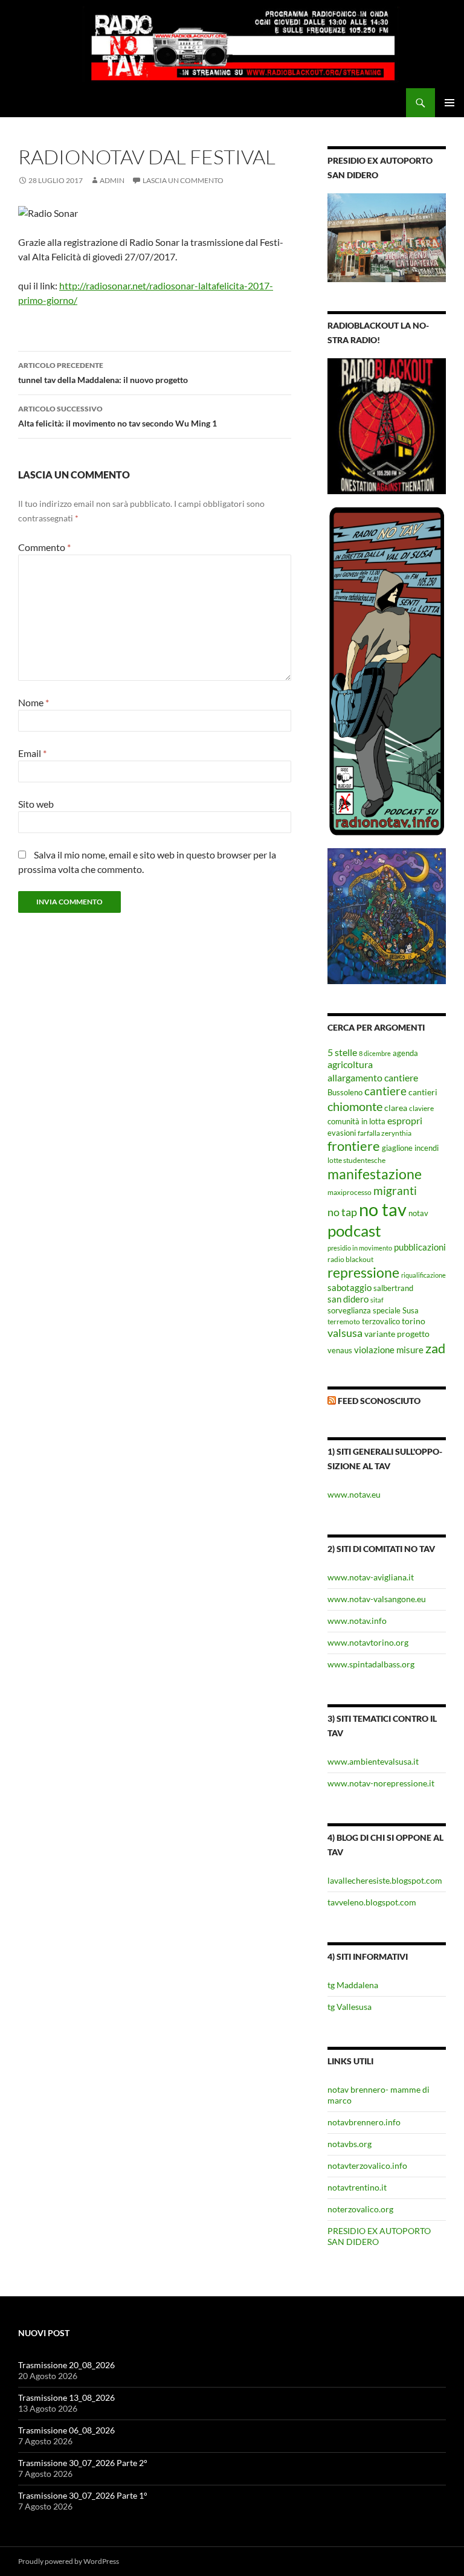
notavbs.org (350, 2144)
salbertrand (393, 1288)
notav (418, 1213)
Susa (411, 1310)
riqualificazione (424, 1275)
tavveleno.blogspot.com (372, 1902)
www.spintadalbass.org (371, 1664)
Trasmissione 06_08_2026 (66, 2430)
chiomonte (355, 1106)
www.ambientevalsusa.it (373, 1761)
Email (32, 753)
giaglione (397, 1148)
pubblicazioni (420, 1247)
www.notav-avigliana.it (371, 1577)
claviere (421, 1108)
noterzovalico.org (360, 2209)
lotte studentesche (356, 1160)
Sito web (36, 804)
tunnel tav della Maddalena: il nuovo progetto (103, 373)
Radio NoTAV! (52, 103)
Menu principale (449, 103)
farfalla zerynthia (385, 1133)
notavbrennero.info (364, 2122)
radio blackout (350, 1259)
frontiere (354, 1146)
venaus (340, 1350)
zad (435, 1348)
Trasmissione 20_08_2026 (66, 2365)
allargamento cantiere (373, 1077)
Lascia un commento (183, 180)
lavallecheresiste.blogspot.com (385, 1880)
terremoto (344, 1321)
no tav (383, 1209)
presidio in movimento (360, 1248)
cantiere (385, 1091)
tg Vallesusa (350, 2007)
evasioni (342, 1133)
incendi (427, 1148)
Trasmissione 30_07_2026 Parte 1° (83, 2495)
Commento (44, 547)
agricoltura (350, 1064)
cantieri (423, 1092)
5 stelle (342, 1052)
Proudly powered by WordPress (69, 2561)
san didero (348, 1299)
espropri (405, 1120)
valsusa (345, 1333)
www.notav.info (357, 1621)
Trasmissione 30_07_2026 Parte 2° (83, 2463)
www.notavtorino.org (368, 1642)
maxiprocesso (350, 1192)
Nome (34, 702)
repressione (363, 1273)
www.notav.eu (354, 1494)
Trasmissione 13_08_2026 (66, 2397)
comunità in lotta (356, 1122)
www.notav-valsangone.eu (377, 1599)
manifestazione (375, 1174)
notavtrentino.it (357, 2187)
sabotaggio (350, 1287)
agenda (405, 1053)
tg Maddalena (353, 1985)
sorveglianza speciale (364, 1311)
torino (414, 1321)
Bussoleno (345, 1092)
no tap (342, 1212)
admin (112, 180)
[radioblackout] (387, 425)
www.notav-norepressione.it (381, 1783)
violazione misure (389, 1350)
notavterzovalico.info (367, 2165)
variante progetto (397, 1334)
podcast (354, 1231)
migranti (395, 1190)
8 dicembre (375, 1053)
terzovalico (381, 1322)
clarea (396, 1108)
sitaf (377, 1300)
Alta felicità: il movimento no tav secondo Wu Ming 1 (118, 416)
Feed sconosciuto (379, 1401)
